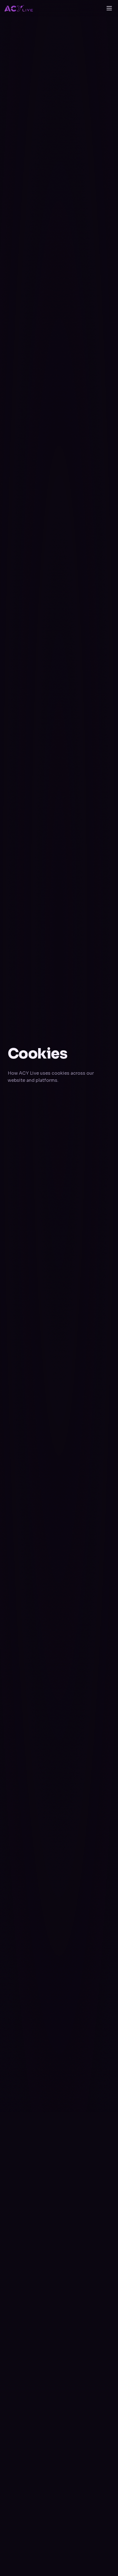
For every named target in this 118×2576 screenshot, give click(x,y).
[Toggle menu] (109, 8)
